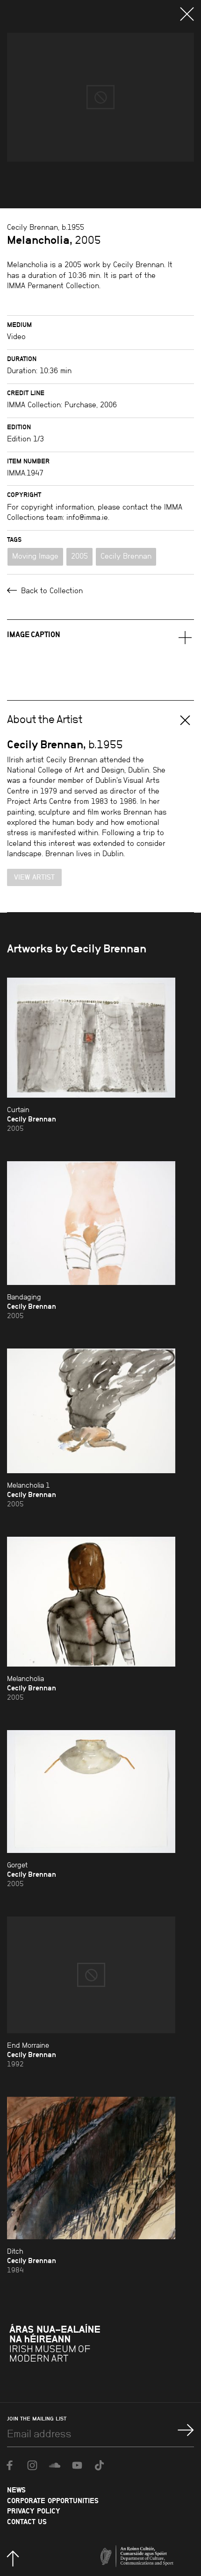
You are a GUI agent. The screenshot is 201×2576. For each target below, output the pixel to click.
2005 (79, 556)
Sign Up (186, 2430)
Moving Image (35, 556)
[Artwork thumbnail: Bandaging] (91, 1223)
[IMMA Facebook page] (10, 2465)
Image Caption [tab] (34, 634)
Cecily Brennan (126, 556)
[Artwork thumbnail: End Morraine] (91, 1975)
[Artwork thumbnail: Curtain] (91, 1038)
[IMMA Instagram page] (32, 2465)
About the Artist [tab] (45, 719)
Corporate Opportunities (53, 2501)
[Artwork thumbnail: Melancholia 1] (91, 1411)
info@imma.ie (87, 517)
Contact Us (27, 2522)
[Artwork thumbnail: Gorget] (91, 1792)
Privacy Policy (34, 2511)
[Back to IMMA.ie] (79, 2347)
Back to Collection (51, 591)
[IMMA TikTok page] (100, 2465)
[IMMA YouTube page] (77, 2465)
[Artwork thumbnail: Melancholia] (91, 1602)
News (16, 2490)
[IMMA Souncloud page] (55, 2465)
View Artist (34, 877)
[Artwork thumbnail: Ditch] (91, 2168)
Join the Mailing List (37, 2419)
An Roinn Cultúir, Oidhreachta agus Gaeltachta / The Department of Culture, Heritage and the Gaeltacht (151, 2548)
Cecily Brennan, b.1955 (46, 227)
